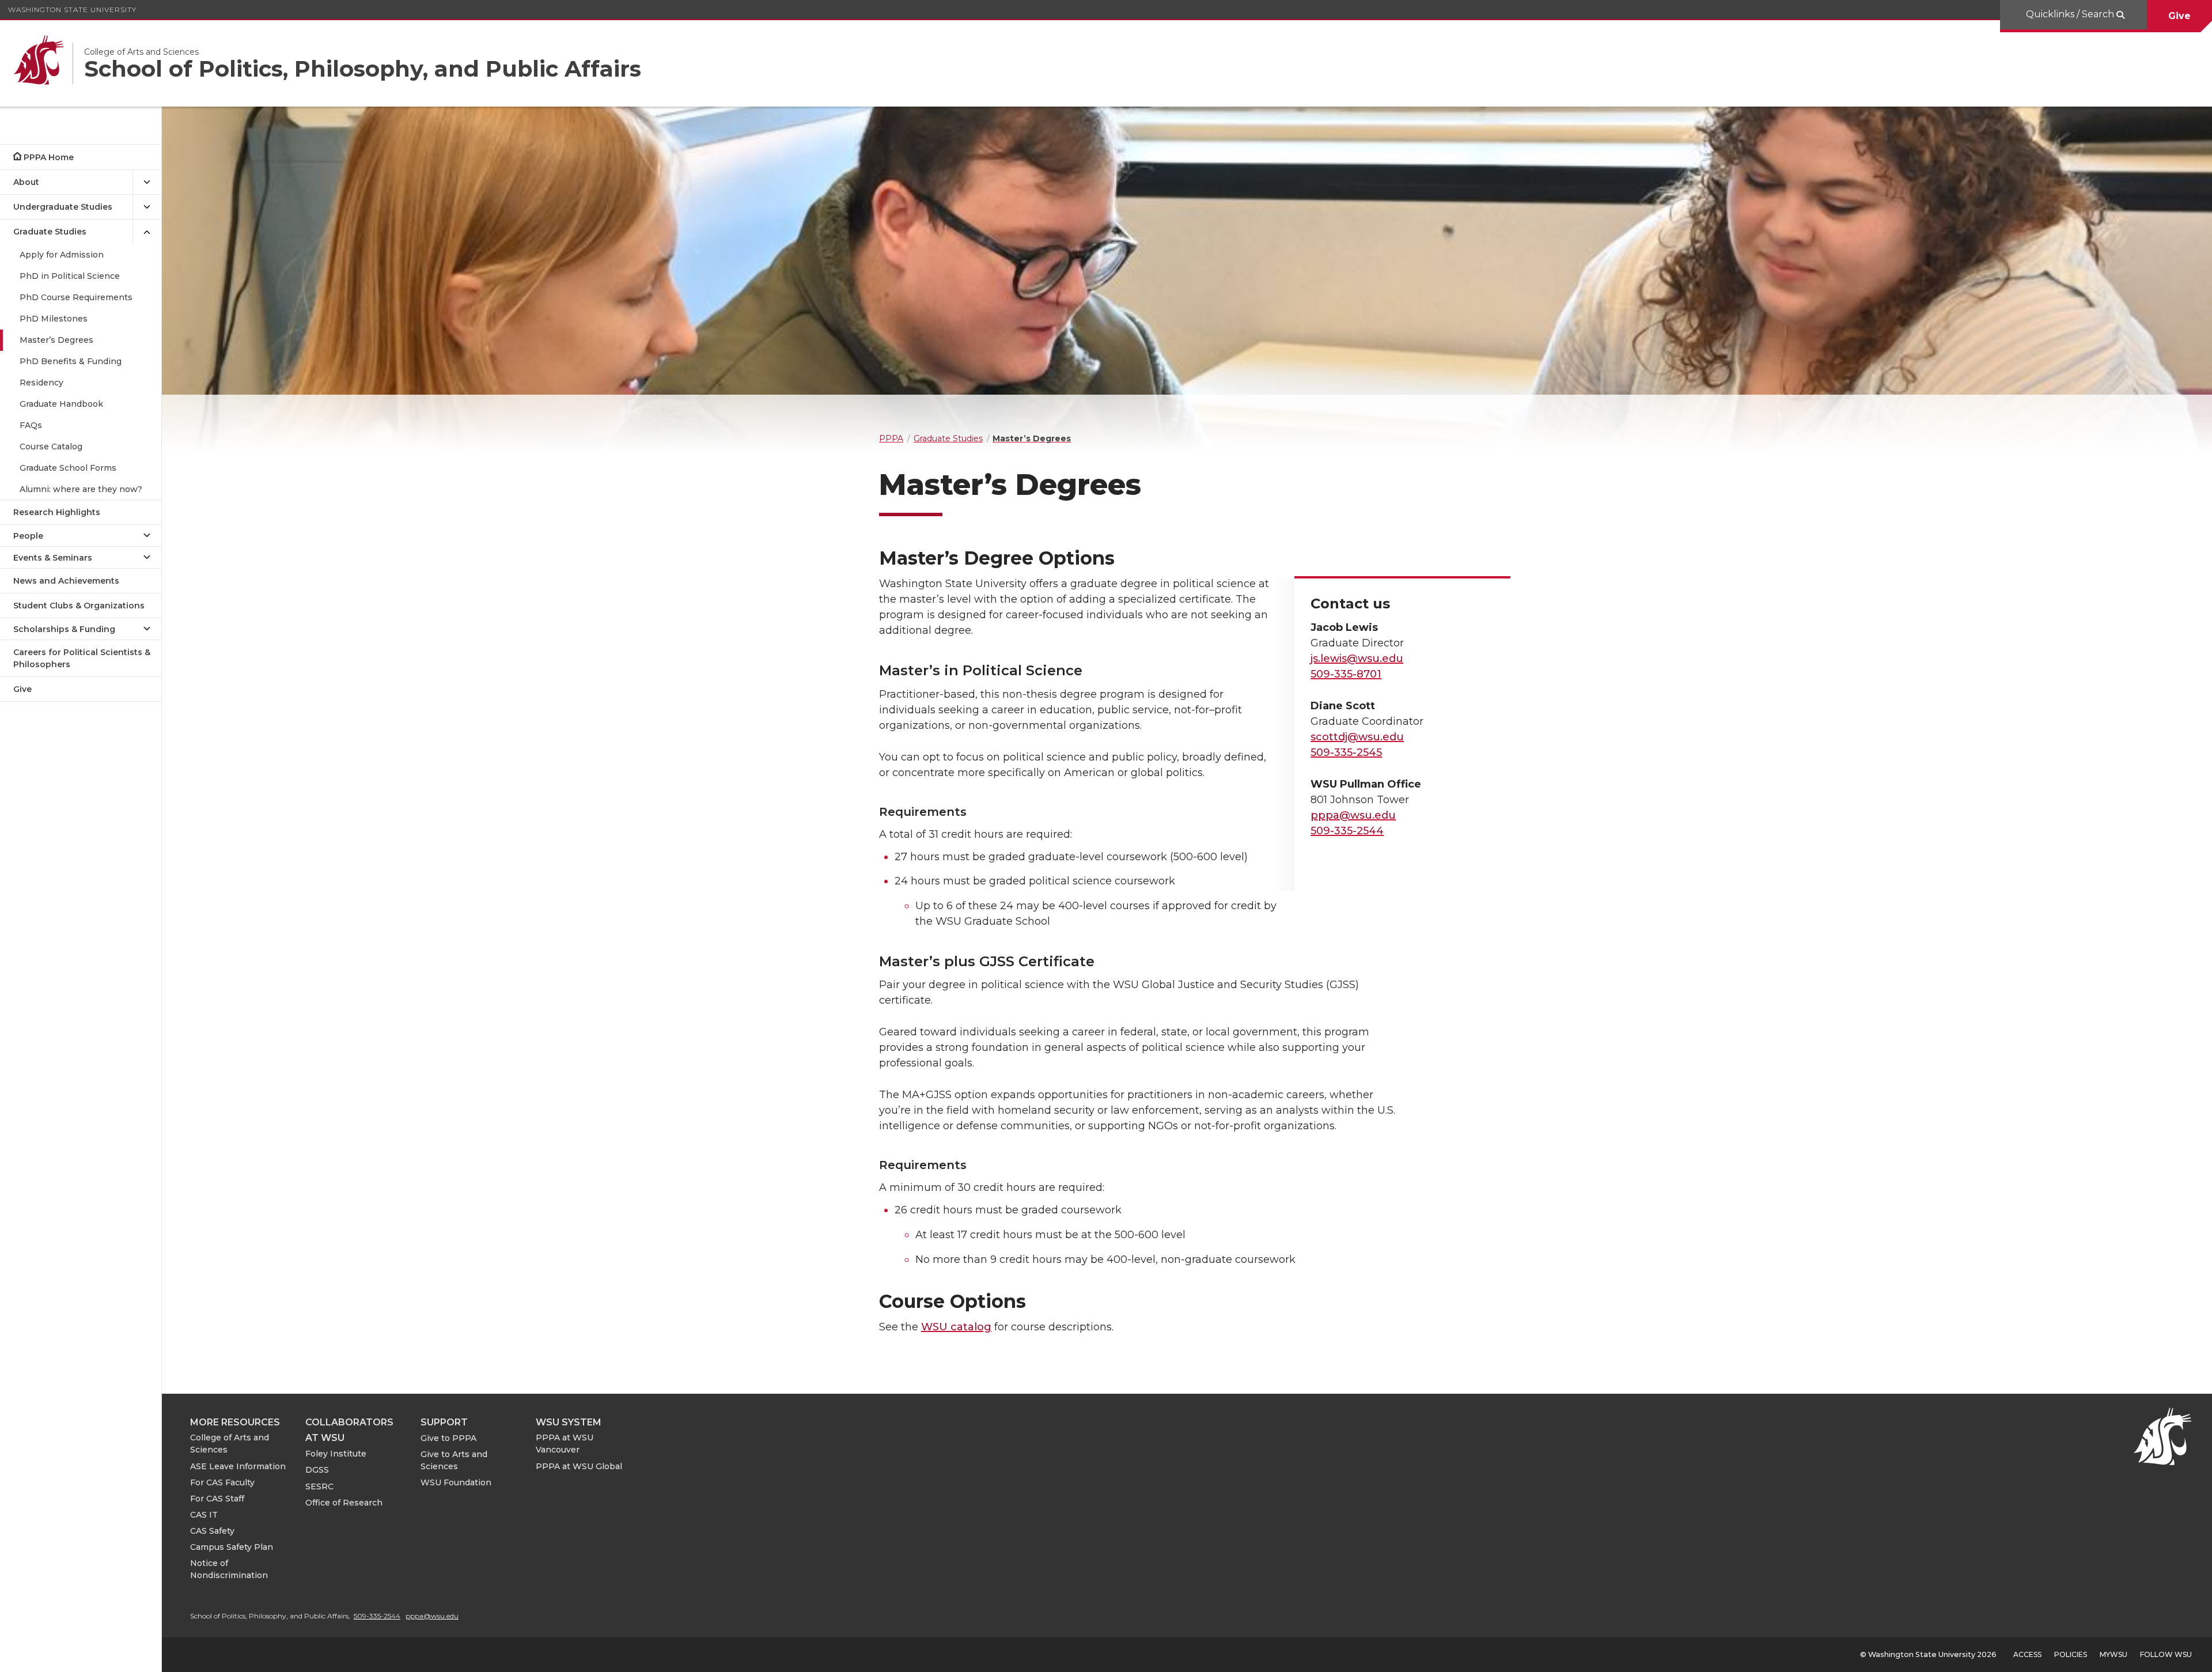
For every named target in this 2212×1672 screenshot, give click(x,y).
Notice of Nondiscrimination (229, 1569)
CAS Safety (212, 1531)
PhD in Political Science (70, 276)
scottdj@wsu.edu (1357, 737)
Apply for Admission (62, 255)
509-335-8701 (1346, 674)
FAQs (31, 425)
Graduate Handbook (61, 404)
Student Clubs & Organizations (79, 606)
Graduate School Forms (68, 468)
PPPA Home (49, 157)
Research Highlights (57, 512)
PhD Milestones (54, 319)
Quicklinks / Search (2071, 14)
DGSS (317, 1470)
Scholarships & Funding (64, 629)
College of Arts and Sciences (230, 1444)
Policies (2071, 1654)
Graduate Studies (50, 232)
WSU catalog (956, 1327)
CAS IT (204, 1515)
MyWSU (2113, 1654)
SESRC (319, 1486)
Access (2027, 1654)
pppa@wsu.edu (1353, 815)
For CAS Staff (217, 1499)
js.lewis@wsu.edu (1357, 659)
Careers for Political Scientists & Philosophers (82, 658)
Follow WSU (2166, 1654)
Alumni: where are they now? (81, 489)
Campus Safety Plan (232, 1547)
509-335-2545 (1346, 752)
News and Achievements (66, 581)
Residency (41, 383)
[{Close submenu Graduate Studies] (147, 232)
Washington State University (72, 10)
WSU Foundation (456, 1482)
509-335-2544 (1347, 831)
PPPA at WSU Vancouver (565, 1444)
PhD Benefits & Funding (71, 361)
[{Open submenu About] (147, 182)
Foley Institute (336, 1454)
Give (2179, 16)
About (26, 182)
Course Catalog (51, 447)
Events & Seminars (53, 558)
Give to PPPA (448, 1438)
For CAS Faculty (222, 1482)
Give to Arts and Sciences (454, 1460)
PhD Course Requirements (76, 297)
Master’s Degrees (56, 340)
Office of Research (344, 1503)
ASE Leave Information (238, 1466)
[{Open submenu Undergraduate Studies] (147, 207)
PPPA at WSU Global (579, 1466)
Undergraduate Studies (63, 207)
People (28, 536)
